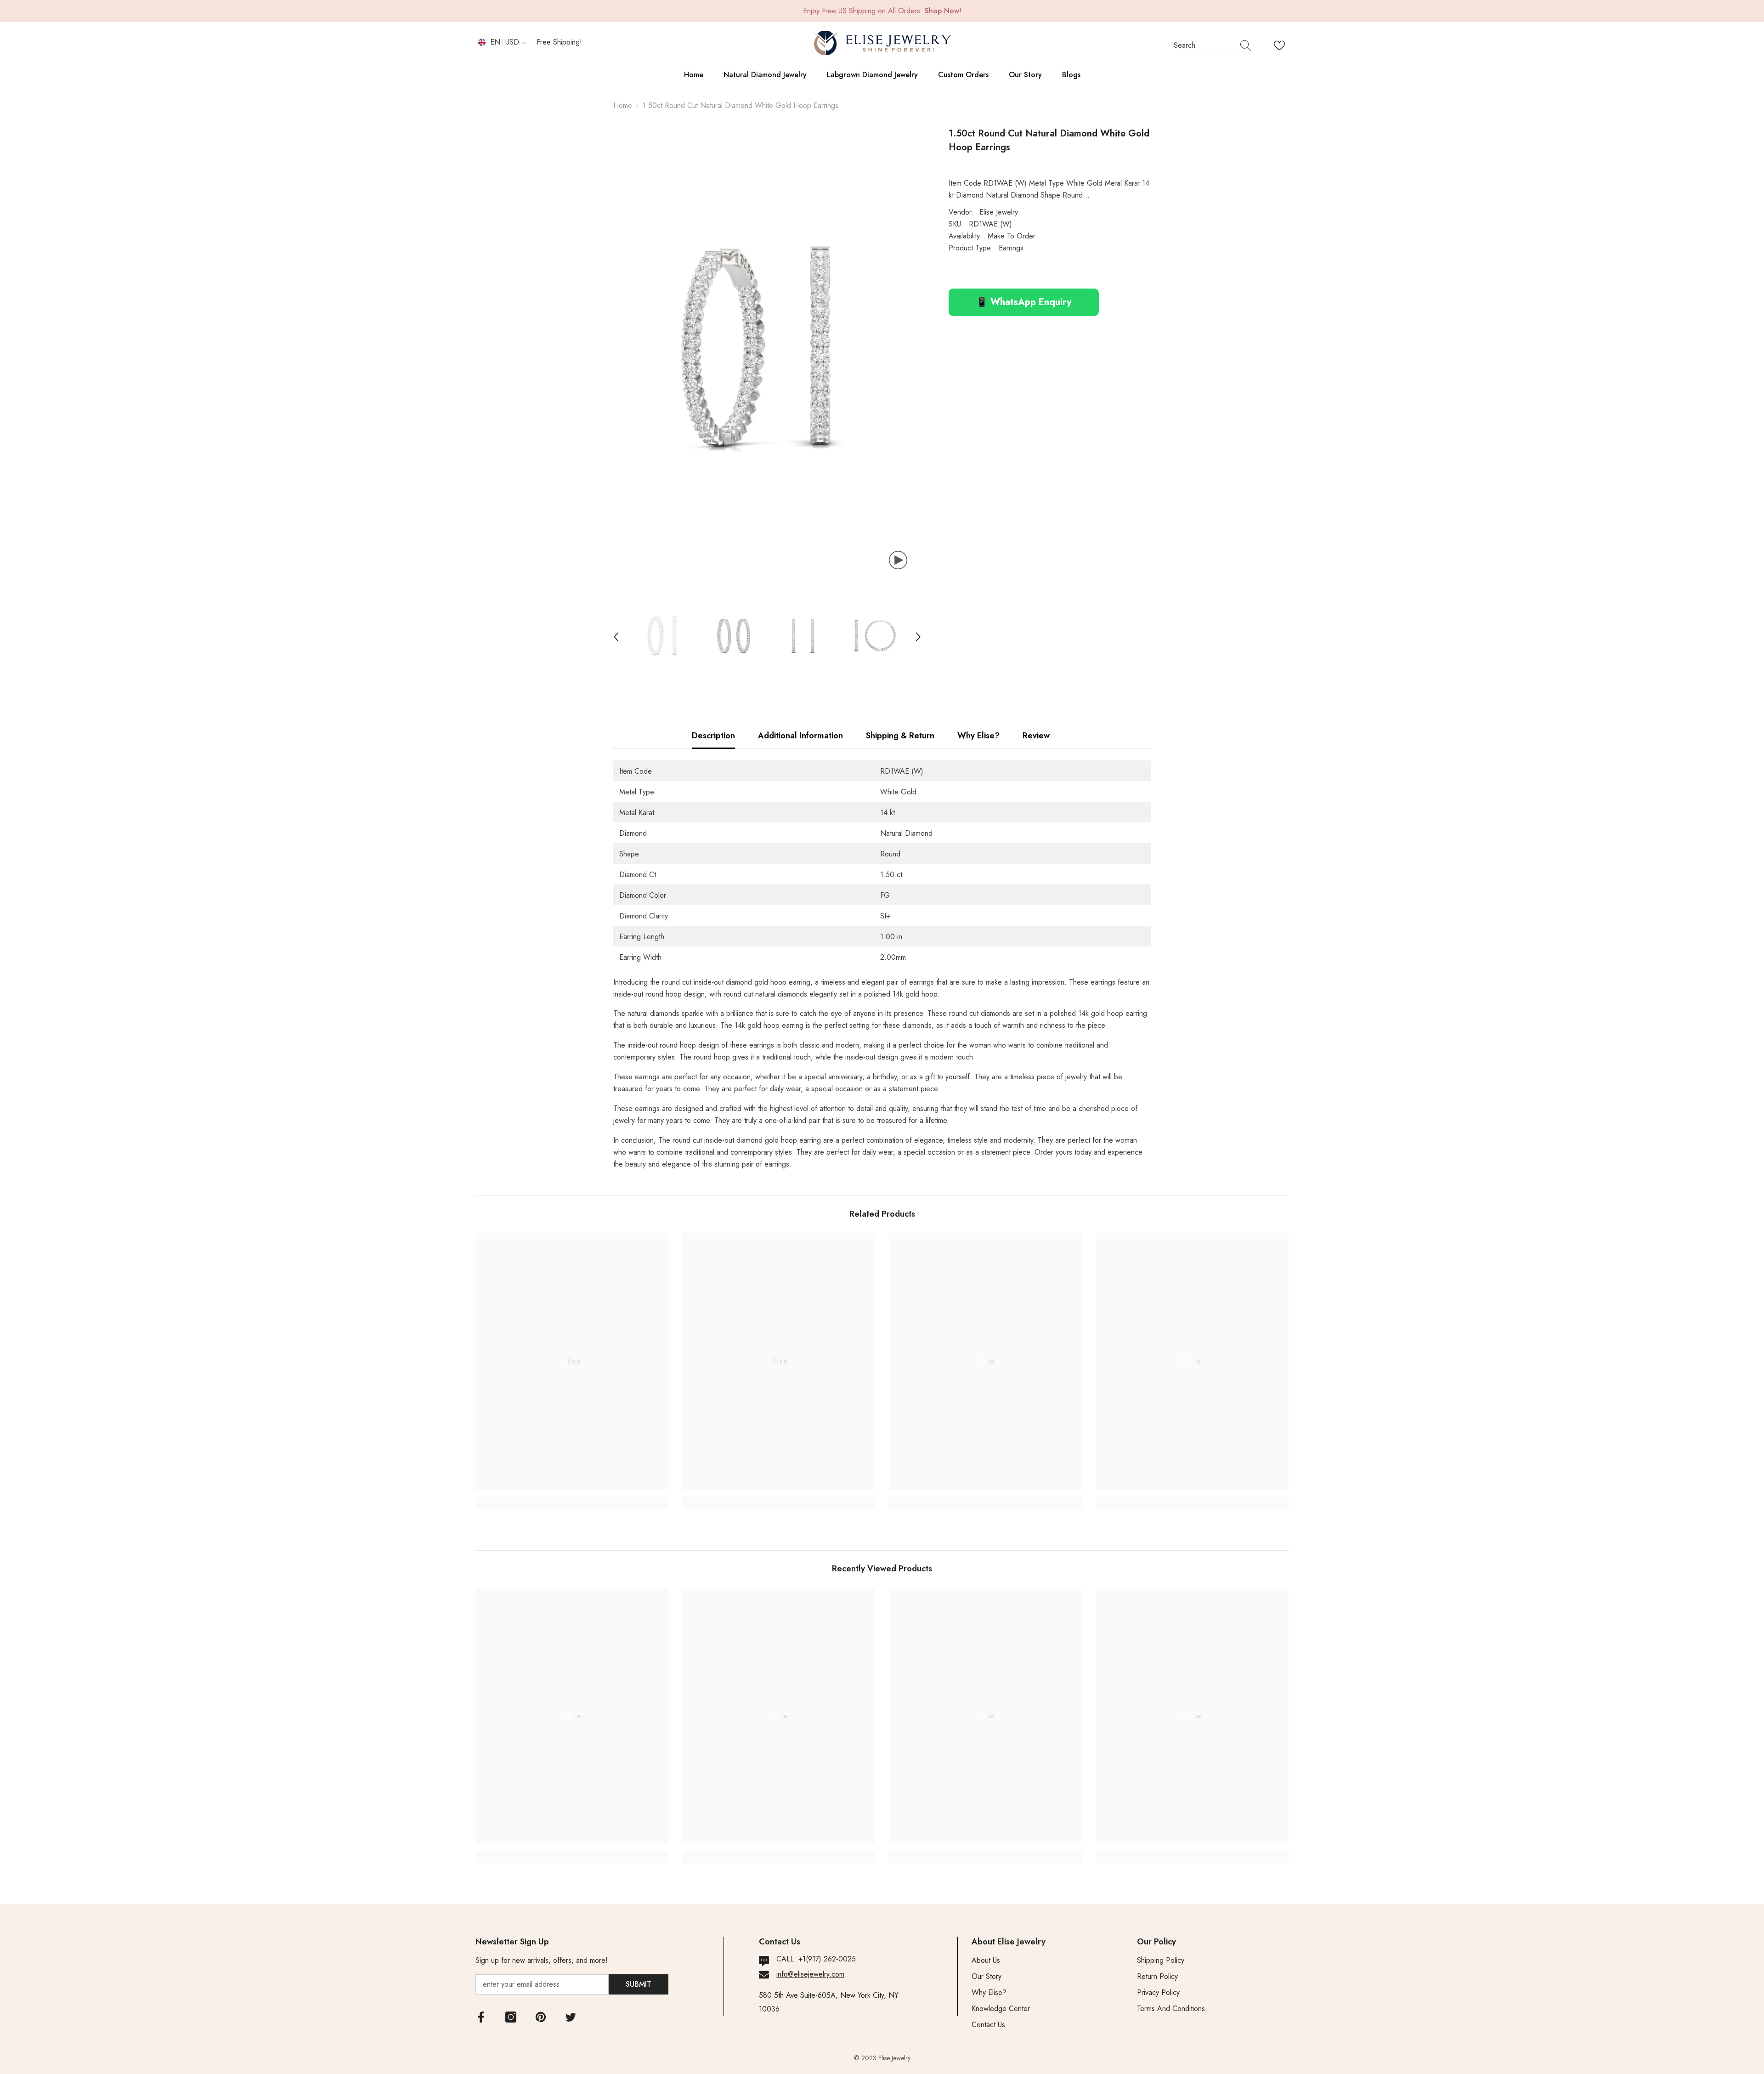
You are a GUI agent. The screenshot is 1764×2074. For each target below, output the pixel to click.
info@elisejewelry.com (810, 1974)
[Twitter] (571, 2017)
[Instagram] (511, 2017)
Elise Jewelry (999, 212)
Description (713, 736)
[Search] (1213, 46)
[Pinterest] (541, 2017)
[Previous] (616, 637)
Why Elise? (978, 736)
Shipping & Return (900, 736)
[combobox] (1204, 45)
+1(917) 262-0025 (827, 1959)
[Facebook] (481, 2017)
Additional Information (800, 736)
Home (623, 105)
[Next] (918, 637)
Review (1036, 736)
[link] (572, 1503)
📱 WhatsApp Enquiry (1024, 302)
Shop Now (942, 11)
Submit (639, 1984)
